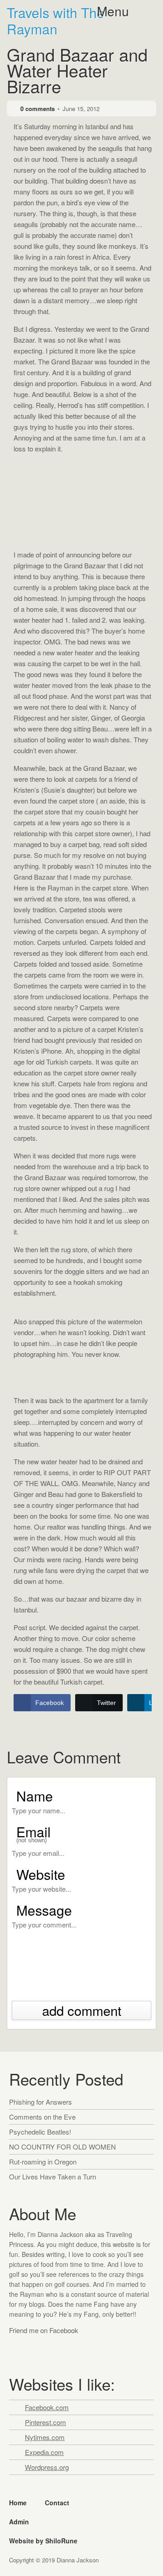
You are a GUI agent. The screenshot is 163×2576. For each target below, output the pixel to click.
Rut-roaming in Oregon (43, 2162)
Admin (19, 2522)
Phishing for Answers (41, 2102)
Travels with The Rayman (56, 21)
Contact (57, 2503)
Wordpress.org (47, 2467)
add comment (82, 2010)
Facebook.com (47, 2407)
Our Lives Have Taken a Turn (53, 2177)
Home (18, 2503)
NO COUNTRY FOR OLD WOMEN (62, 2147)
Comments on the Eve (42, 2117)
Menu (113, 11)
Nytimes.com (45, 2437)
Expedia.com (44, 2452)
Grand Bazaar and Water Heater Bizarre (77, 72)
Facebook (17, 2348)
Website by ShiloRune (43, 2541)
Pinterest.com (46, 2422)
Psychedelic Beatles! (40, 2132)
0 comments (38, 109)
